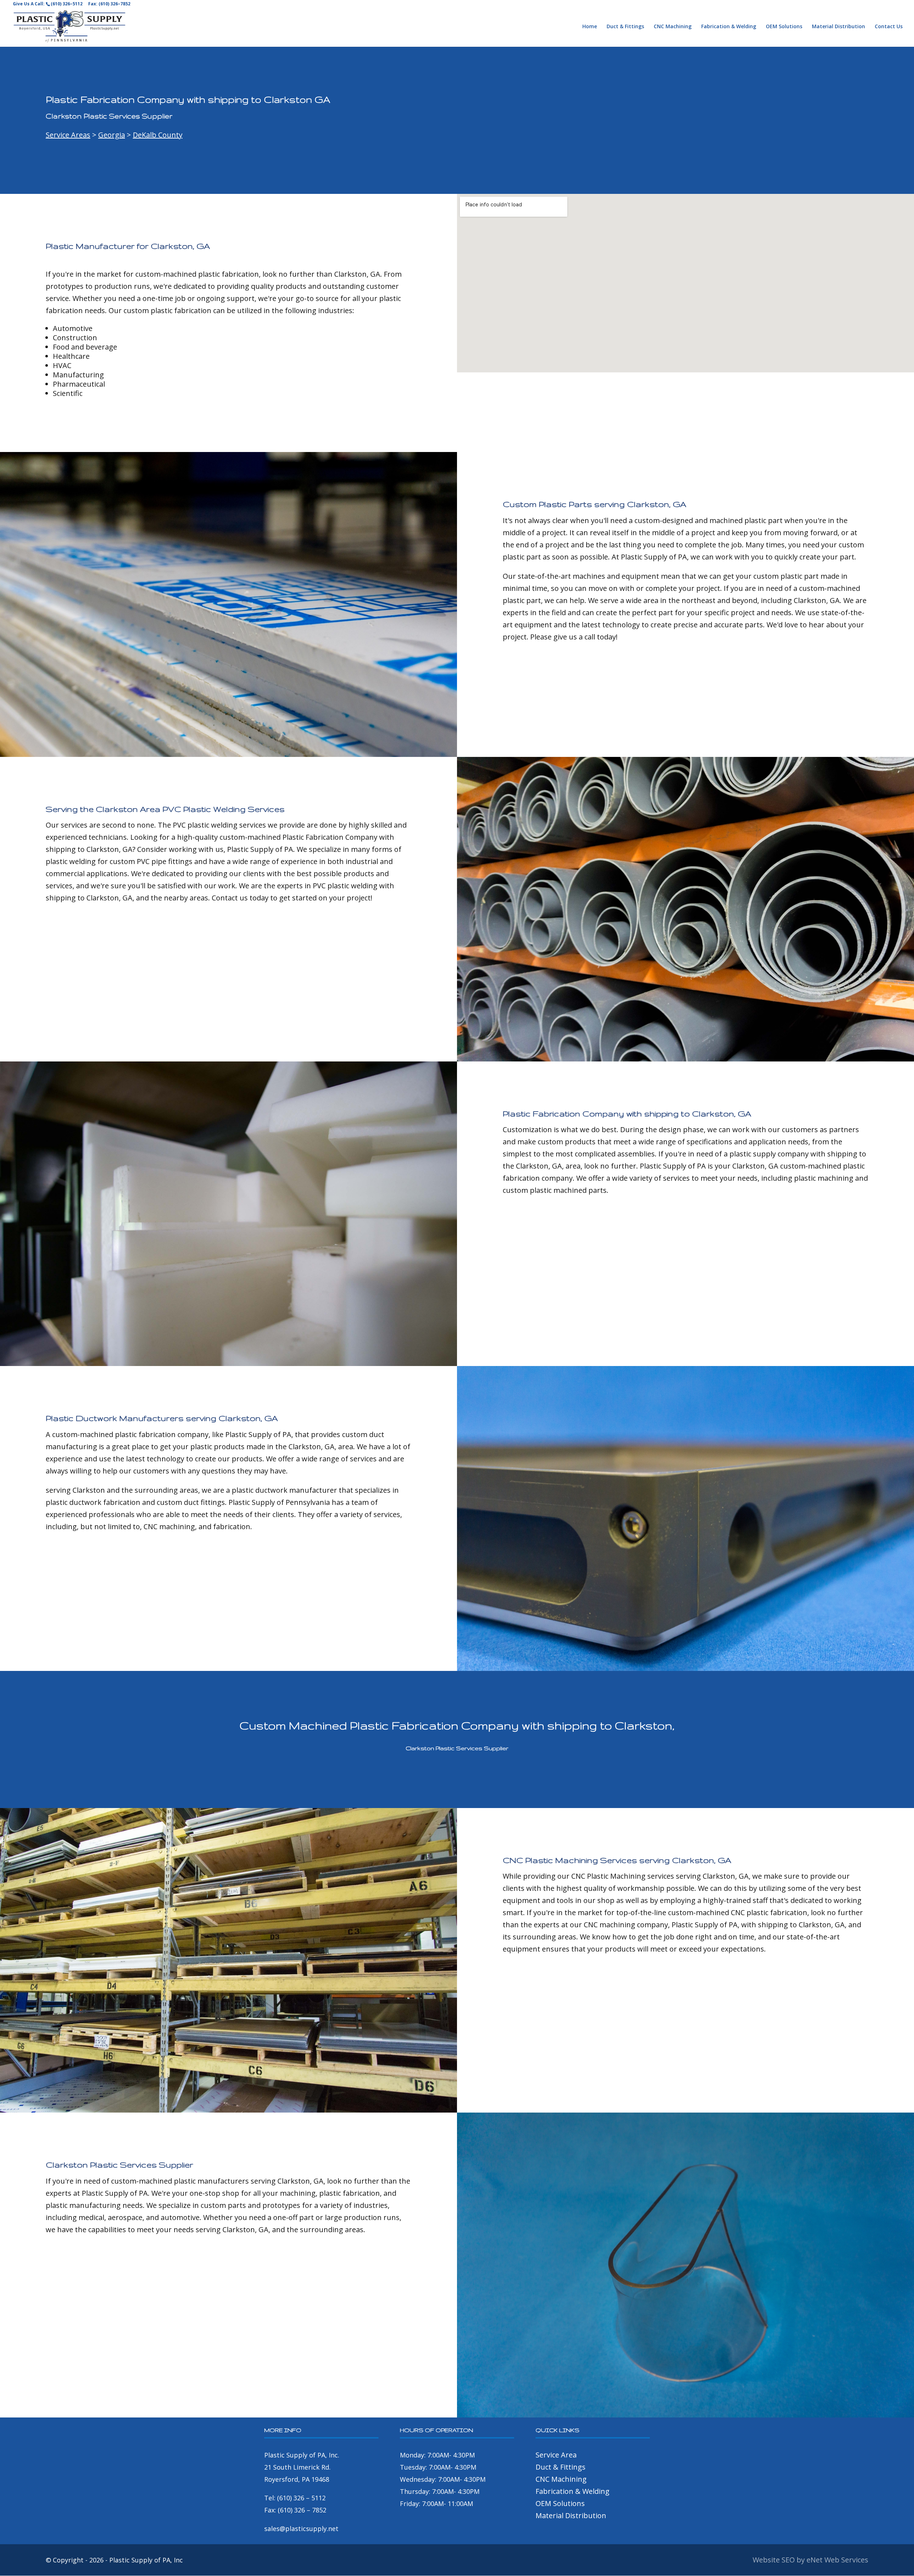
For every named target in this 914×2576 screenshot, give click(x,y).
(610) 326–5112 (67, 4)
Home (590, 27)
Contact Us (889, 27)
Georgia (112, 135)
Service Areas (68, 135)
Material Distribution (838, 27)
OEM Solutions (784, 27)
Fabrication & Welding (729, 27)
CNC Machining (673, 27)
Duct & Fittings (625, 27)
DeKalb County (158, 135)
